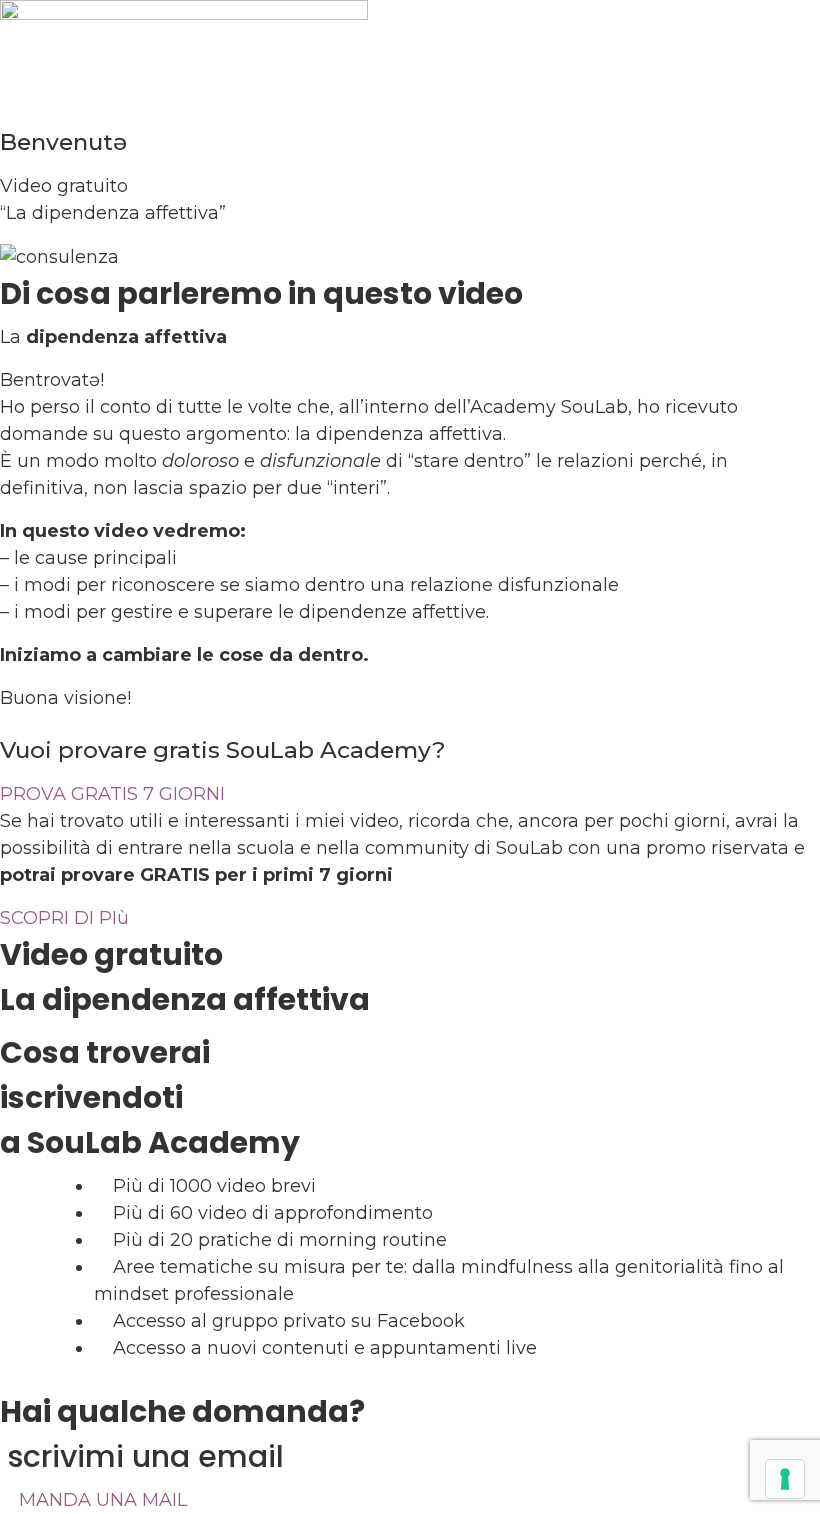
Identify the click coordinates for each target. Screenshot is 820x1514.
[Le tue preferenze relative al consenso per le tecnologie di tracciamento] (785, 1479)
